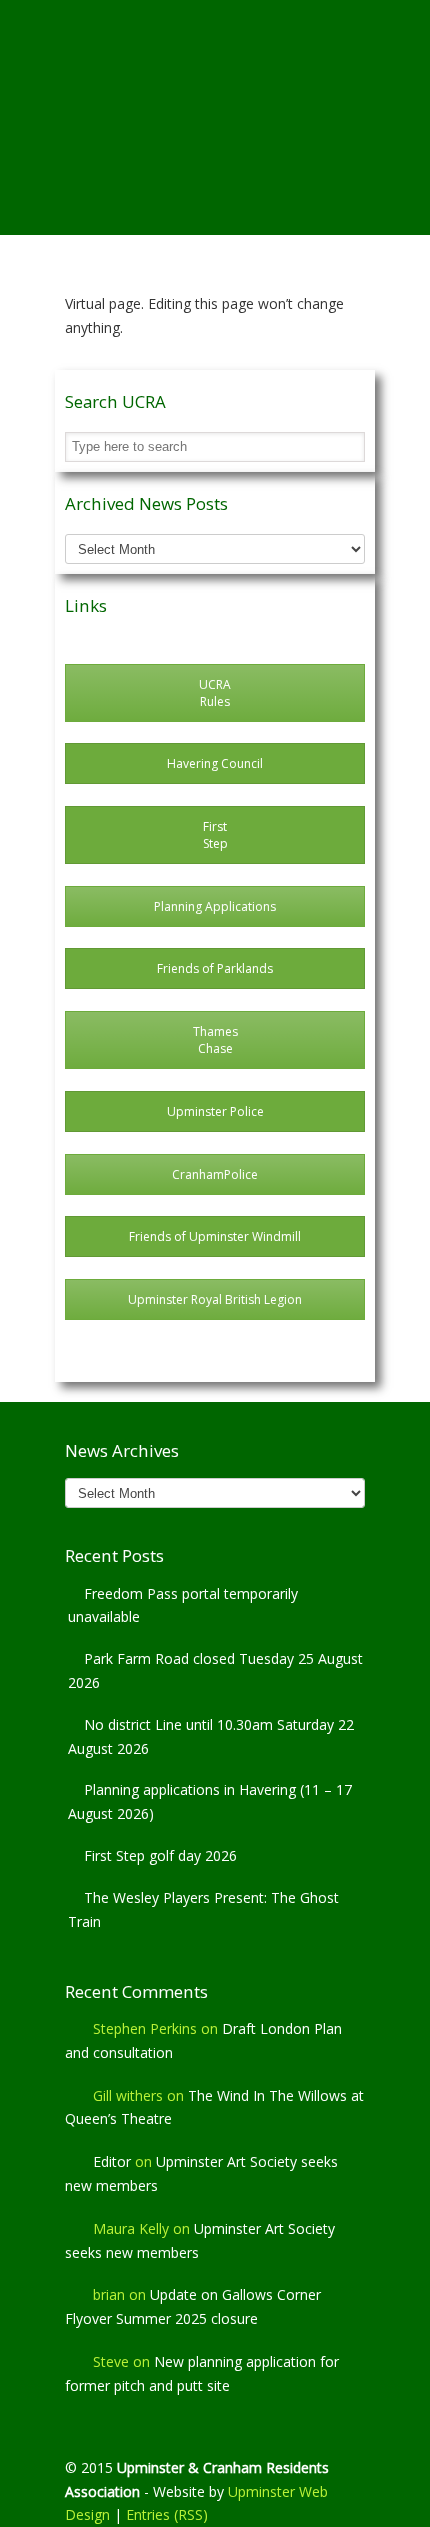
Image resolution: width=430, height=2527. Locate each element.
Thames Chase (215, 1040)
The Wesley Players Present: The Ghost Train (203, 1909)
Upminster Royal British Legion (215, 1299)
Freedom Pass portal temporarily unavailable (183, 1605)
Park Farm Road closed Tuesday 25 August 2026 (215, 1670)
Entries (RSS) (167, 2514)
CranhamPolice (215, 1174)
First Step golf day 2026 (160, 1855)
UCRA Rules (215, 693)
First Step (215, 835)
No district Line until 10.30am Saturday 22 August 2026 (211, 1736)
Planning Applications (215, 906)
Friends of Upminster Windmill (215, 1236)
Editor (112, 2161)
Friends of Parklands (215, 968)
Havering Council (215, 763)
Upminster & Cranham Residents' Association (215, 81)
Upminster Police (215, 1111)
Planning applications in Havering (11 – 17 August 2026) (210, 1801)
